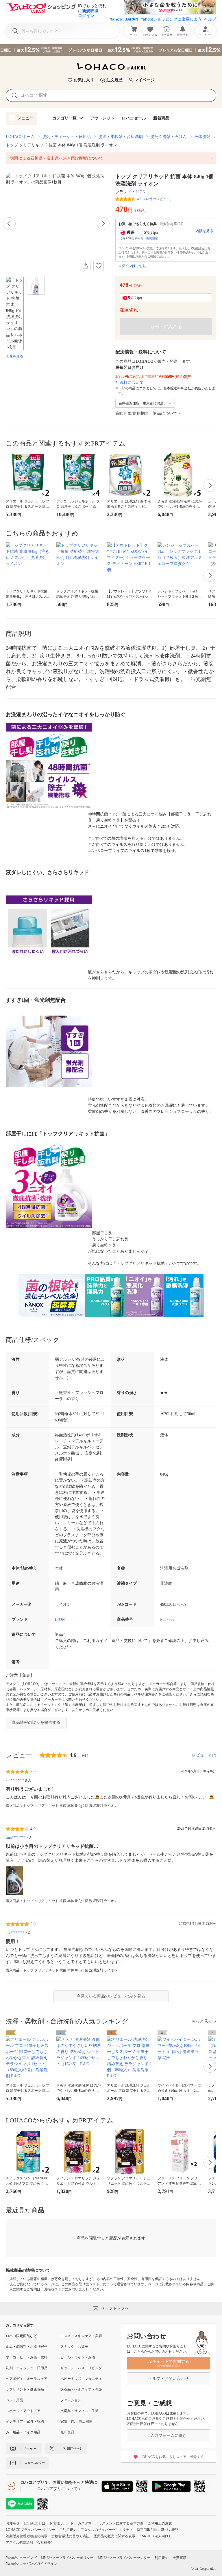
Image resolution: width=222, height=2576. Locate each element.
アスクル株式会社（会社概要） (30, 2542)
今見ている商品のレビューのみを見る (111, 1996)
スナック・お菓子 (74, 2347)
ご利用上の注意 (160, 2523)
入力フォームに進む (169, 2436)
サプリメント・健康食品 (25, 2389)
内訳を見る (204, 231)
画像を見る (14, 356)
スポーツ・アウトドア (23, 2411)
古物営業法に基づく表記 (71, 2536)
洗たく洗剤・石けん (169, 137)
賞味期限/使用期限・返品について (146, 414)
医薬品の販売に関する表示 (114, 2536)
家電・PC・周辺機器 (76, 2422)
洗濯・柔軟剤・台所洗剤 (121, 137)
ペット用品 (14, 2400)
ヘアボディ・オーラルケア (27, 2379)
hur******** (15, 1933)
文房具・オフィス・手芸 (79, 2411)
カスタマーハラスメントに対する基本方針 (111, 2523)
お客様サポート (62, 2523)
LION (140, 192)
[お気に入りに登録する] (99, 266)
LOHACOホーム (20, 137)
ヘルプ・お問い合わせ (169, 2379)
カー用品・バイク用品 (23, 2432)
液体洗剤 (202, 137)
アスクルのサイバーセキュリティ (107, 2530)
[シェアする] (85, 266)
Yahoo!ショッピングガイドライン (32, 2564)
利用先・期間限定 (146, 238)
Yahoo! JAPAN (124, 19)
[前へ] (9, 224)
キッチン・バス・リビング (81, 2368)
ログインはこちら (132, 266)
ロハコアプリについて (57, 2489)
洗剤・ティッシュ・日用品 (66, 137)
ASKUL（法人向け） (156, 2536)
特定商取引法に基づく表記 (158, 2530)
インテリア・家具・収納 (25, 2422)
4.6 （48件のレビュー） (155, 199)
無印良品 (67, 2432)
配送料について (129, 383)
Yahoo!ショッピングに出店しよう (171, 19)
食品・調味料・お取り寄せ (27, 2347)
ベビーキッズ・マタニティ (81, 2379)
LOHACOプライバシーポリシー (30, 2530)
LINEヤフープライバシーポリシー (67, 2558)
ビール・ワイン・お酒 (78, 2357)
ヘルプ (210, 19)
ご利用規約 (68, 2530)
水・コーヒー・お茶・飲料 (27, 2357)
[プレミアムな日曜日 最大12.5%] (111, 50)
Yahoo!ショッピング (21, 2558)
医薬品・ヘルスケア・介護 (81, 2389)
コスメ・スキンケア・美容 (81, 2336)
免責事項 (180, 2558)
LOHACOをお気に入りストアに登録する (172, 2457)
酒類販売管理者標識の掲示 (27, 2536)
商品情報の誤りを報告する (36, 1722)
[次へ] (103, 224)
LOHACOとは (35, 2523)
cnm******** (16, 1837)
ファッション (71, 2400)
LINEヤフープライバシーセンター (124, 2558)
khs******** (15, 1780)
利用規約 (162, 2558)
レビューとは (204, 1755)
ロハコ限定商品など (21, 2336)
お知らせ (13, 2523)
